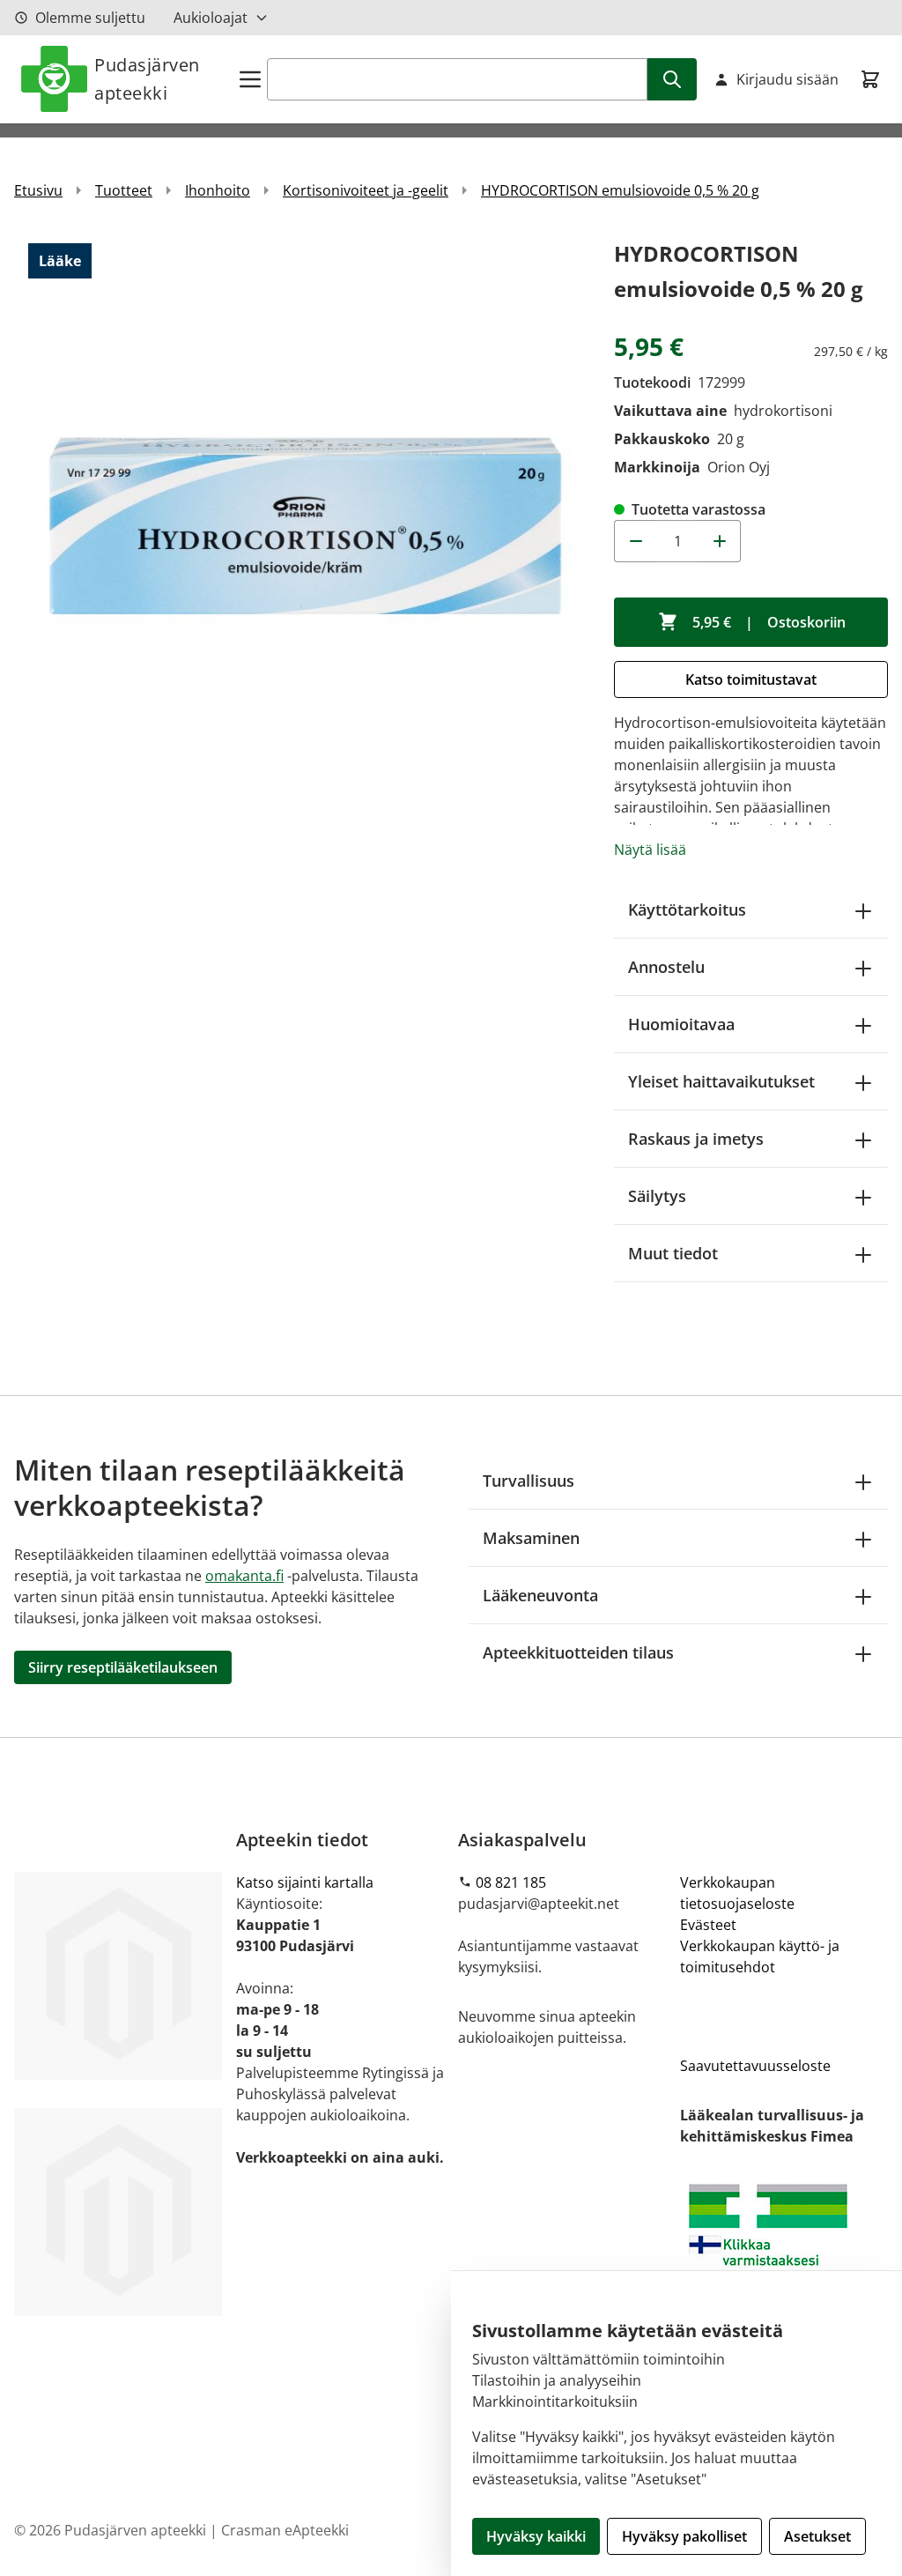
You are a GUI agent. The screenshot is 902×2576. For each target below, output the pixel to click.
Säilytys (657, 1196)
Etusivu (38, 190)
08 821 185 (511, 1882)
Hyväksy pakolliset (684, 2536)
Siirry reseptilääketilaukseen (123, 1667)
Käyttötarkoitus (687, 909)
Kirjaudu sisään (787, 79)
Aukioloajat (211, 18)
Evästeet (708, 1925)
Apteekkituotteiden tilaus (578, 1652)
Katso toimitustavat (751, 679)
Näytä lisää (650, 850)
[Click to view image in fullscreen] (305, 527)
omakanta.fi (244, 1576)
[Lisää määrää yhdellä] (720, 541)
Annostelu (666, 967)
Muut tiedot (673, 1253)
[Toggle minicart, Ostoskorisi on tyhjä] (870, 79)
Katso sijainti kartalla (305, 1882)
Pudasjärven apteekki (147, 79)
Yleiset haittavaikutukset (721, 1081)
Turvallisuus (529, 1481)
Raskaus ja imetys (696, 1139)
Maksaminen (531, 1538)
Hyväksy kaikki (536, 2536)
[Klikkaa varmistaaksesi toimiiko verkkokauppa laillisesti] (784, 2249)
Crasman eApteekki (285, 2530)
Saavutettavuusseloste (755, 2066)
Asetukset (817, 2536)
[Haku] (672, 79)
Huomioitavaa (681, 1024)
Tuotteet (124, 190)
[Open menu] (250, 79)
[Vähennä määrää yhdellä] (635, 541)
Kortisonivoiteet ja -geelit (366, 190)
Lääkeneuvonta (540, 1595)
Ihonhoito (218, 190)
